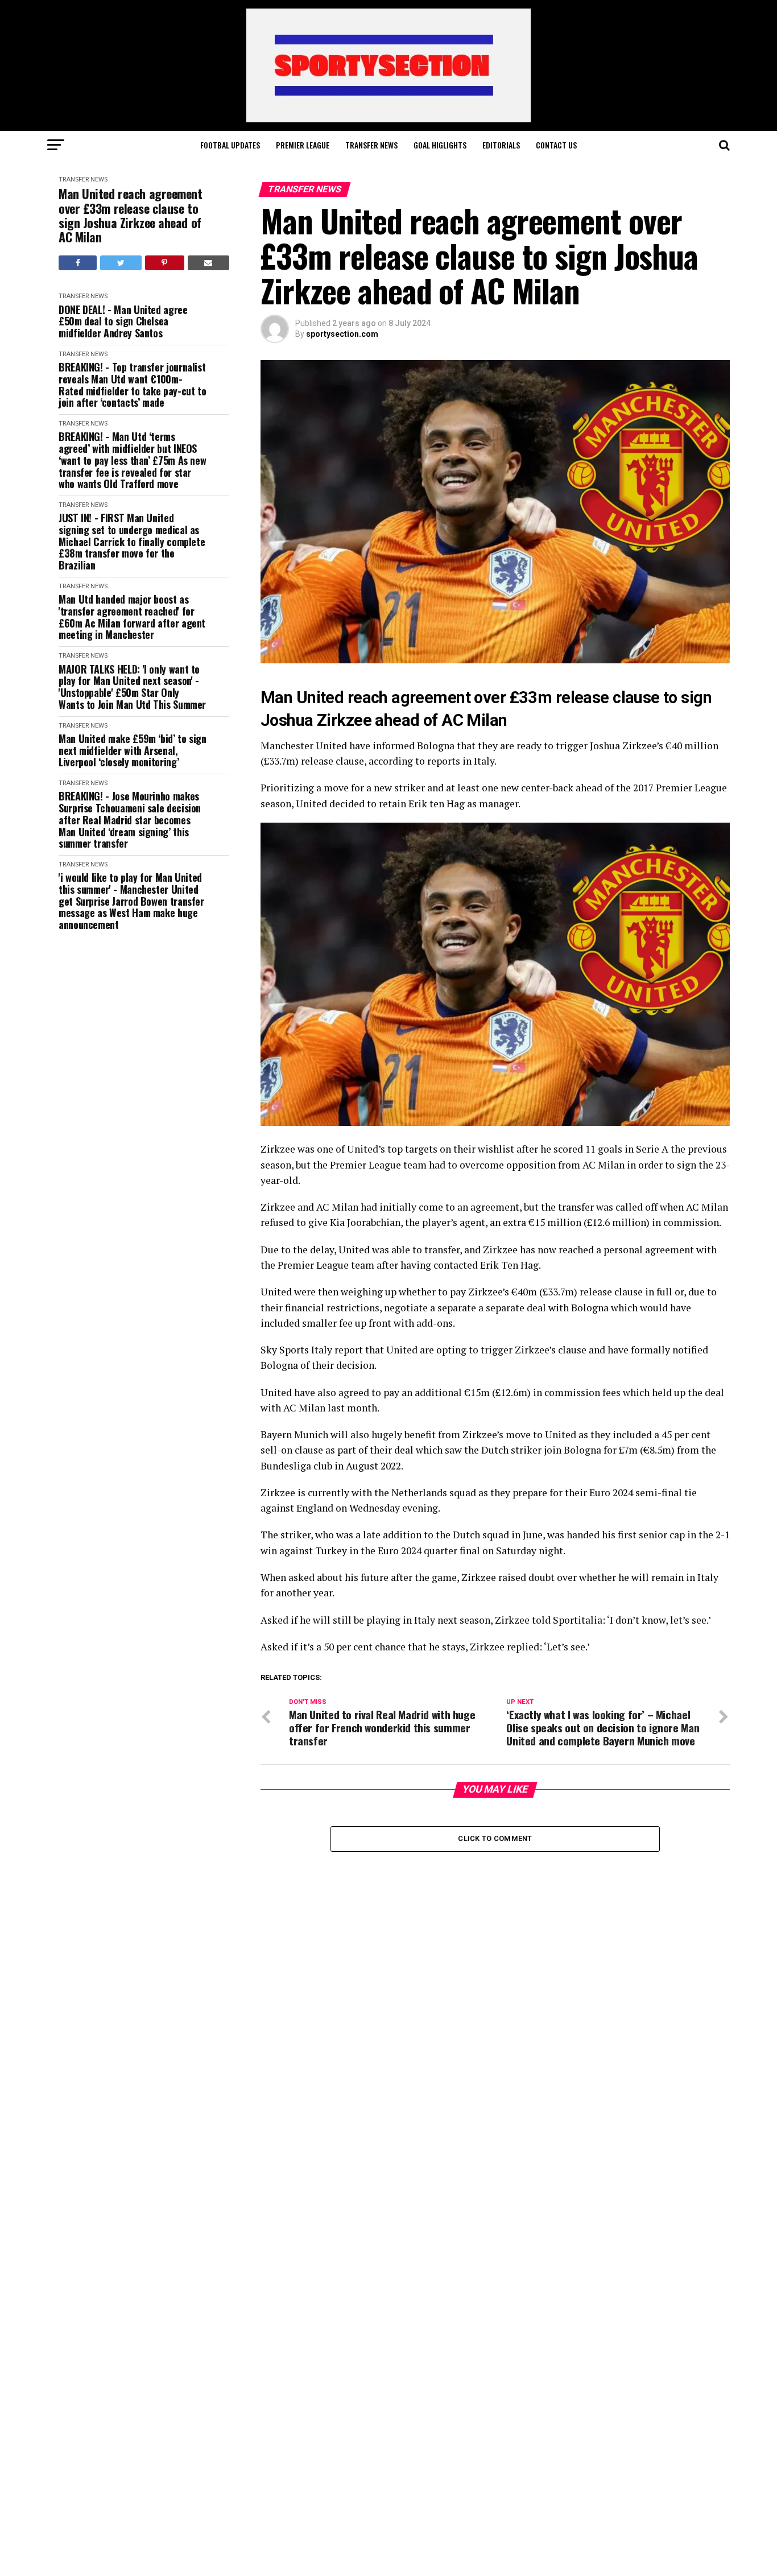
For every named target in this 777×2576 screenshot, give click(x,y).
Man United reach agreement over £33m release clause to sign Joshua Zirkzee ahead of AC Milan (131, 215)
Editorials (501, 145)
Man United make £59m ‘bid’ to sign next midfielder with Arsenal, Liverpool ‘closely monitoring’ (133, 750)
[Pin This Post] (165, 263)
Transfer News (371, 145)
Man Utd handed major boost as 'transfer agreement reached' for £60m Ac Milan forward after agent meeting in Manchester (132, 617)
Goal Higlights (440, 145)
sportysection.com (342, 334)
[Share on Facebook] (78, 263)
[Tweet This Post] (121, 263)
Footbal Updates (230, 145)
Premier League (303, 145)
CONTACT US (556, 145)
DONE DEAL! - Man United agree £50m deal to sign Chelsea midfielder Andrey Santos (123, 321)
